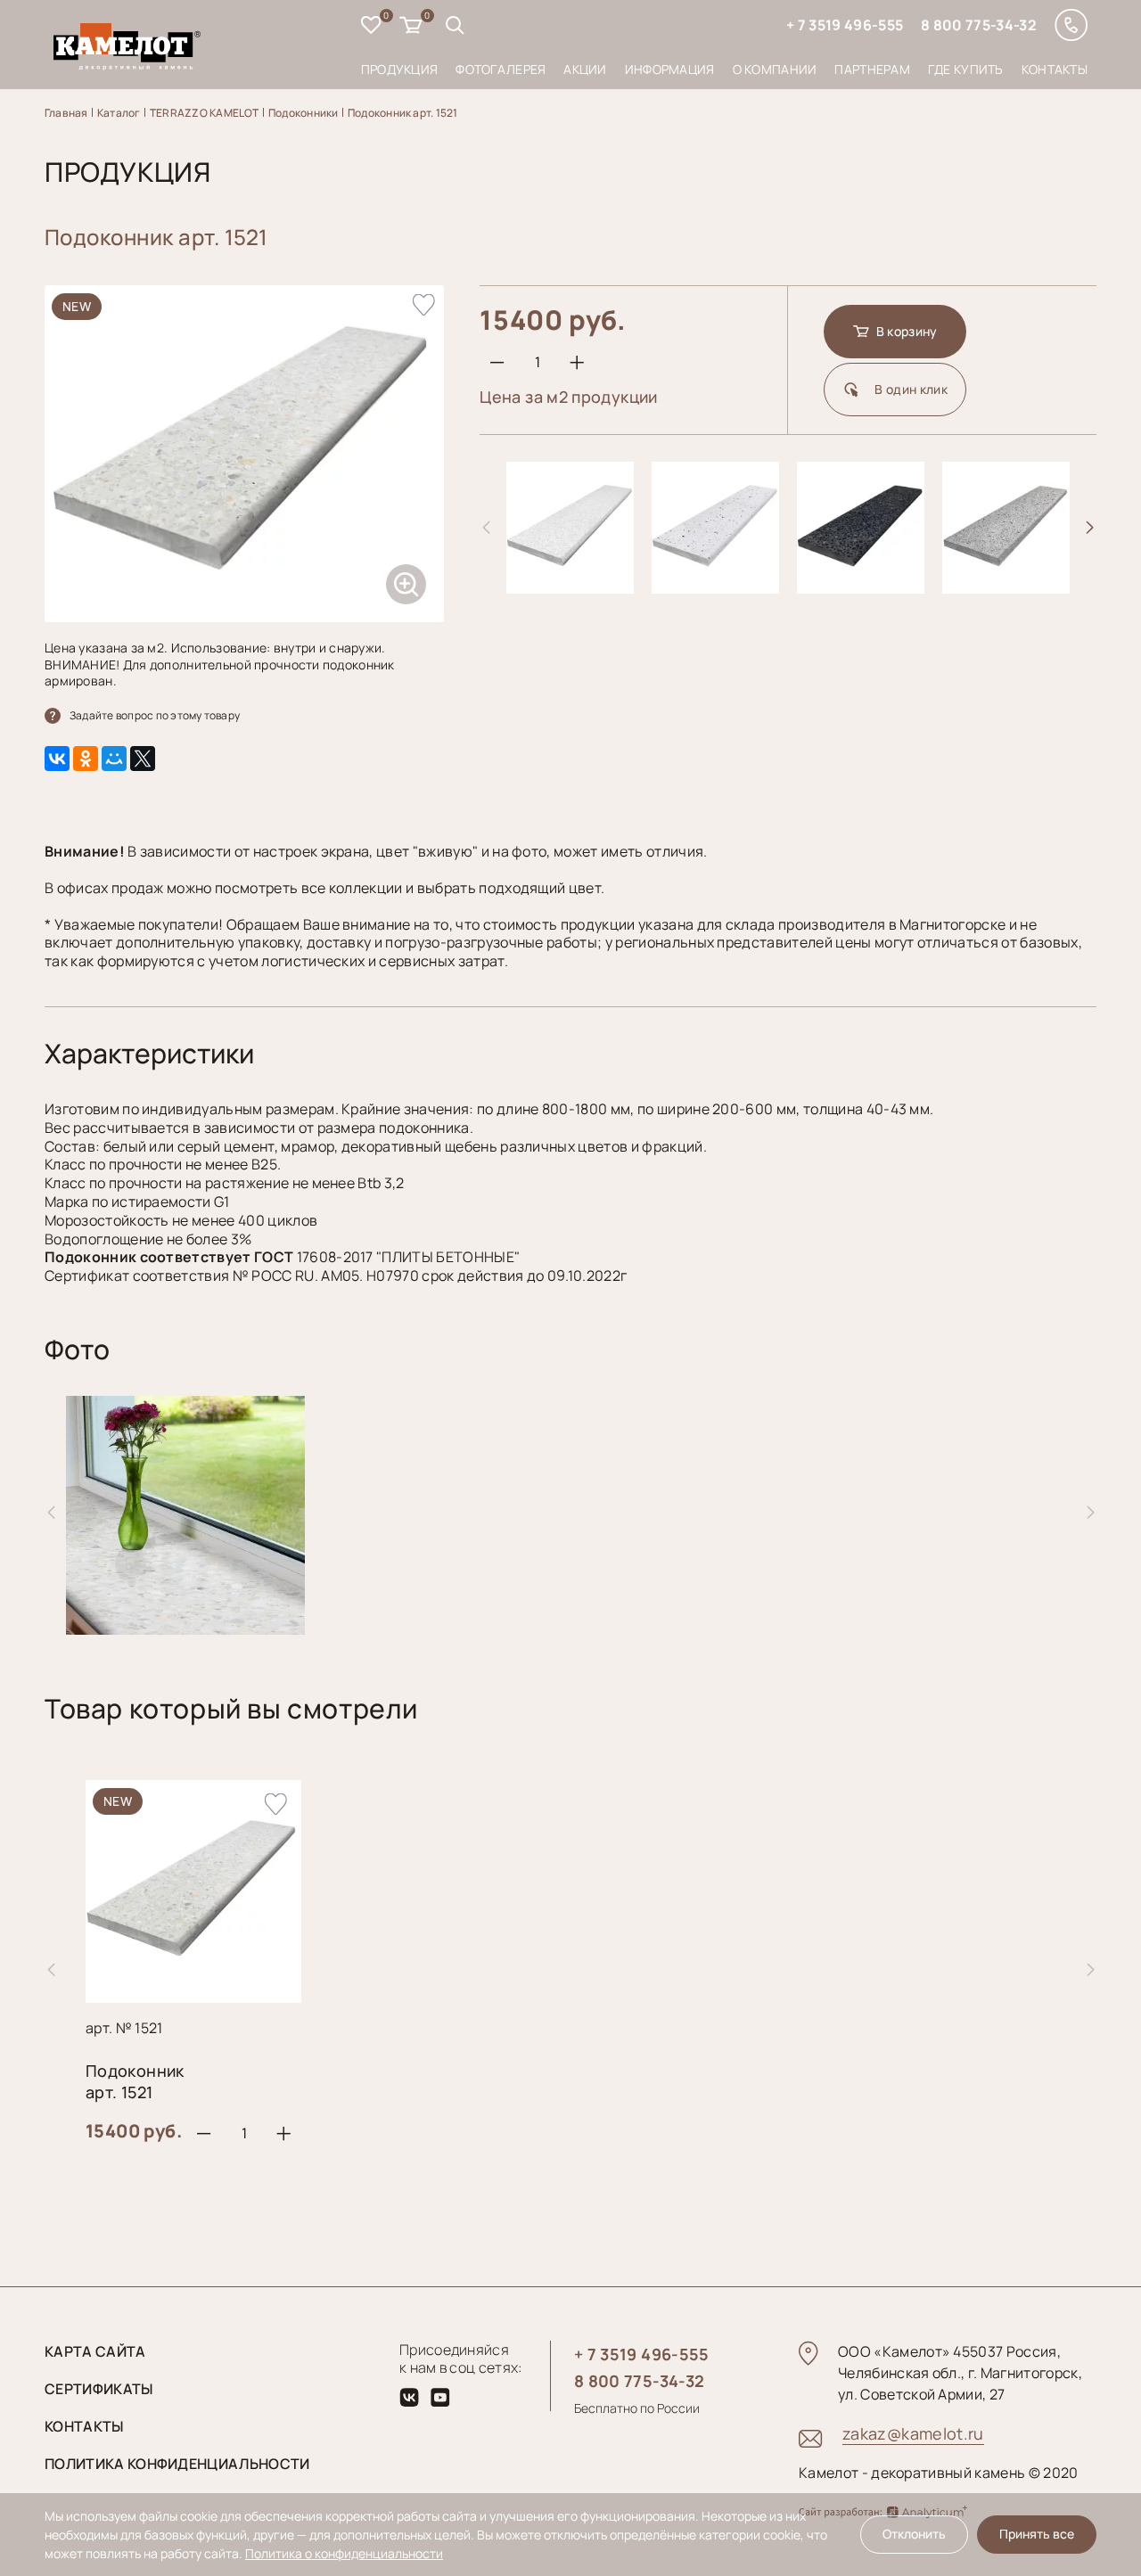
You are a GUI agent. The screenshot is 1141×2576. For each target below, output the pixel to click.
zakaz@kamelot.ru (913, 2433)
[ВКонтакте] (57, 759)
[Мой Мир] (114, 759)
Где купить (966, 69)
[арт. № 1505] (1006, 587)
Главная (66, 113)
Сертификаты (99, 2389)
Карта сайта (95, 2351)
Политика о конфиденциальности (344, 2553)
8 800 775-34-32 (979, 25)
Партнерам (872, 69)
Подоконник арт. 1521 (403, 113)
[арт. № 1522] (570, 587)
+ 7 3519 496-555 (845, 25)
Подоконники (304, 113)
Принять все (1037, 2534)
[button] (1090, 528)
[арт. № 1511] (715, 587)
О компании (775, 69)
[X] (143, 759)
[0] (371, 27)
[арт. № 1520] (861, 587)
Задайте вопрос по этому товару (155, 715)
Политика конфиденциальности (177, 2464)
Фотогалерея (501, 69)
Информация (670, 69)
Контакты (1055, 69)
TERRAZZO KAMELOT (205, 113)
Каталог (119, 113)
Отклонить (914, 2534)
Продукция (400, 69)
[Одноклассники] (86, 759)
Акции (585, 69)
